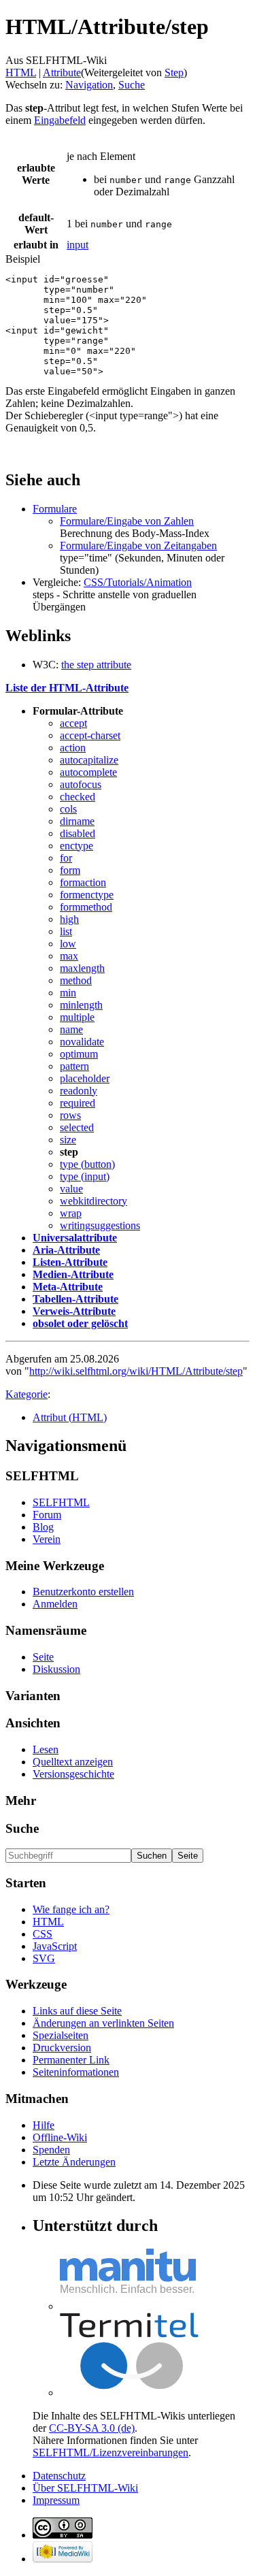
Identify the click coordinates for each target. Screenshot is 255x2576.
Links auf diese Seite (77, 2011)
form (70, 870)
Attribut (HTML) (70, 1417)
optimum (79, 1054)
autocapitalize (89, 760)
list (66, 931)
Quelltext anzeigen (73, 1762)
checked (78, 797)
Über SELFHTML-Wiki (85, 2488)
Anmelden (55, 1604)
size (68, 1140)
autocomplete (88, 772)
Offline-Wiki (60, 2137)
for (66, 858)
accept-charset (90, 735)
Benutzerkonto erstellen (83, 1592)
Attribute (62, 72)
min (68, 993)
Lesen (46, 1749)
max (69, 956)
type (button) (87, 1164)
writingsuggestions (100, 1225)
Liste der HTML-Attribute (67, 688)
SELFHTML (61, 1502)
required (78, 1103)
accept (73, 723)
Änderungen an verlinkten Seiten (103, 2023)
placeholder (85, 1078)
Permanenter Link (71, 2060)
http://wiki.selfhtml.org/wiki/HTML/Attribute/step (136, 1371)
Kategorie (27, 1394)
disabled (78, 833)
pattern (74, 1066)
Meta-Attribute (68, 1287)
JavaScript (55, 1946)
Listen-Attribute (70, 1262)
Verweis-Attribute (74, 1311)
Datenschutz (59, 2476)
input (78, 245)
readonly (79, 1091)
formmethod (86, 907)
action (73, 748)
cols (68, 809)
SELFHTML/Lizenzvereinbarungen (111, 2452)
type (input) (85, 1176)
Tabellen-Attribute (75, 1299)
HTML (21, 72)
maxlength (82, 968)
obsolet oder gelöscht (80, 1323)
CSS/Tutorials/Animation (138, 582)
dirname (77, 821)
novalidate (82, 1042)
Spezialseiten (61, 2035)
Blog (43, 1527)
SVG (44, 1958)
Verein (47, 1539)
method (76, 980)
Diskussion (56, 1669)
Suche (132, 85)
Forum (47, 1515)
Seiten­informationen (76, 2072)
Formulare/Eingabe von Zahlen (127, 521)
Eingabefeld (60, 120)
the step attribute (96, 665)
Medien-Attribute (73, 1274)
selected (77, 1127)
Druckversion (62, 2048)
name (71, 1029)
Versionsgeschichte (73, 1774)
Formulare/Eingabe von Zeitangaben (138, 545)
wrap (71, 1213)
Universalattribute (75, 1238)
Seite (43, 1657)
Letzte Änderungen (74, 2162)
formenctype (87, 895)
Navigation (89, 85)
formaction (83, 882)
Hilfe (44, 2125)
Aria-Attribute (66, 1250)
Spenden (51, 2150)
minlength (81, 1005)
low (68, 944)
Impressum (56, 2500)
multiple (77, 1017)
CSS (42, 1934)
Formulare (55, 509)
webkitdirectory (93, 1201)
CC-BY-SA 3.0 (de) (92, 2428)
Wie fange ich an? (71, 1909)
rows (70, 1115)
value (71, 1189)
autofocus (81, 784)
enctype (76, 846)
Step (174, 72)
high (69, 919)
